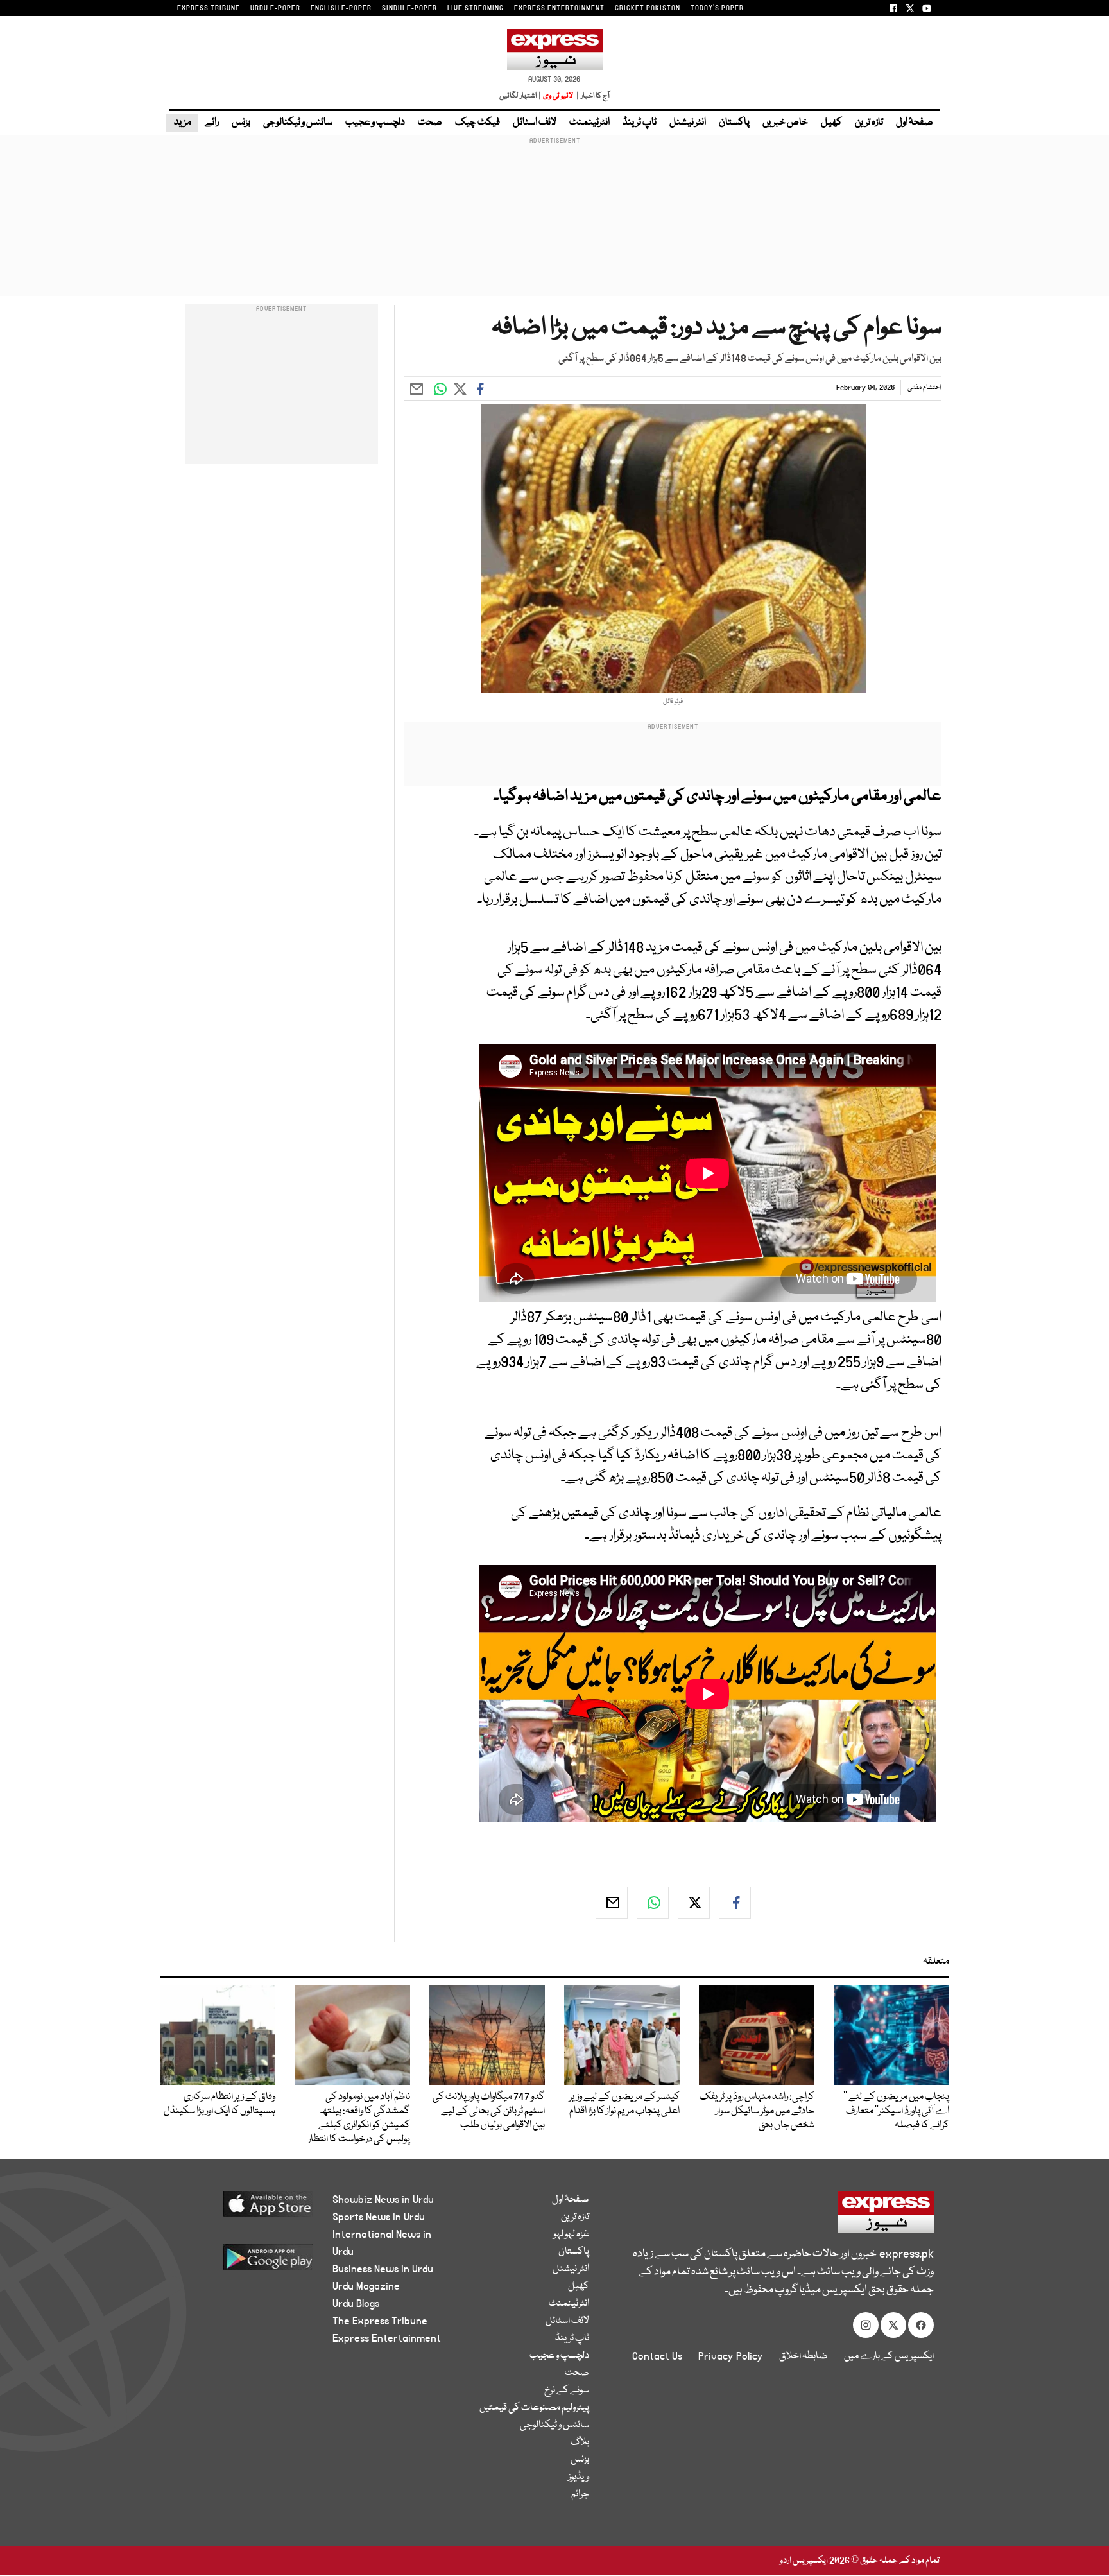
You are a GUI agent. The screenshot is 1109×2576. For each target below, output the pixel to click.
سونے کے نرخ (567, 2390)
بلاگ (580, 2442)
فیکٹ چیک (477, 123)
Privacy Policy (731, 2356)
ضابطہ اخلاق (804, 2356)
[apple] (244, 2209)
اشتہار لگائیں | (520, 96)
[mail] (612, 1903)
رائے (212, 123)
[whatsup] (653, 1903)
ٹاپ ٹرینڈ (640, 123)
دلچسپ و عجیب (375, 123)
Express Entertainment (387, 2338)
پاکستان (734, 123)
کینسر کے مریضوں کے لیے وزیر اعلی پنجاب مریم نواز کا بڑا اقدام (624, 2104)
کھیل (831, 123)
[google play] (244, 2262)
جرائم (580, 2494)
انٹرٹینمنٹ (589, 123)
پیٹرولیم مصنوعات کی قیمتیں (534, 2408)
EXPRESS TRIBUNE (209, 8)
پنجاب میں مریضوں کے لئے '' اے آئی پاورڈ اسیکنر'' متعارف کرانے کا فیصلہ (896, 2111)
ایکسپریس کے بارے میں (889, 2356)
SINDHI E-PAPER (409, 8)
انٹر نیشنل (688, 123)
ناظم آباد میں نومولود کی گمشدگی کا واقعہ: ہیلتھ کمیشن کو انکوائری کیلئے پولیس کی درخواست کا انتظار (359, 2118)
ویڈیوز (579, 2477)
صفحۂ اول (915, 123)
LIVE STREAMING (476, 8)
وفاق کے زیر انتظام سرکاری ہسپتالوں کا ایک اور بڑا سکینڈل (219, 2104)
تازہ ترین (869, 123)
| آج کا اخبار (592, 96)
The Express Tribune (380, 2321)
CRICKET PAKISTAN (648, 8)
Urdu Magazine (366, 2286)
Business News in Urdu (383, 2269)
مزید (182, 123)
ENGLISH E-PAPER (341, 8)
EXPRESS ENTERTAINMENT (559, 8)
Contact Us (657, 2356)
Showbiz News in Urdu (383, 2200)
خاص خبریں (785, 123)
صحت (430, 123)
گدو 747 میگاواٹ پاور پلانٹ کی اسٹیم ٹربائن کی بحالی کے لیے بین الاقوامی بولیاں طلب (489, 2111)
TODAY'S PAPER (717, 8)
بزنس (241, 123)
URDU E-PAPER (275, 8)
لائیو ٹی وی (558, 96)
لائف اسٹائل (535, 123)
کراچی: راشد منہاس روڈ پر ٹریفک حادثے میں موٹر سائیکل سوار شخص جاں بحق (757, 2111)
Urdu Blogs (356, 2304)
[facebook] (735, 1903)
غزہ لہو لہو (571, 2235)
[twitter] (694, 1903)
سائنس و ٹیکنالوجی (298, 123)
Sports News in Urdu (379, 2217)
